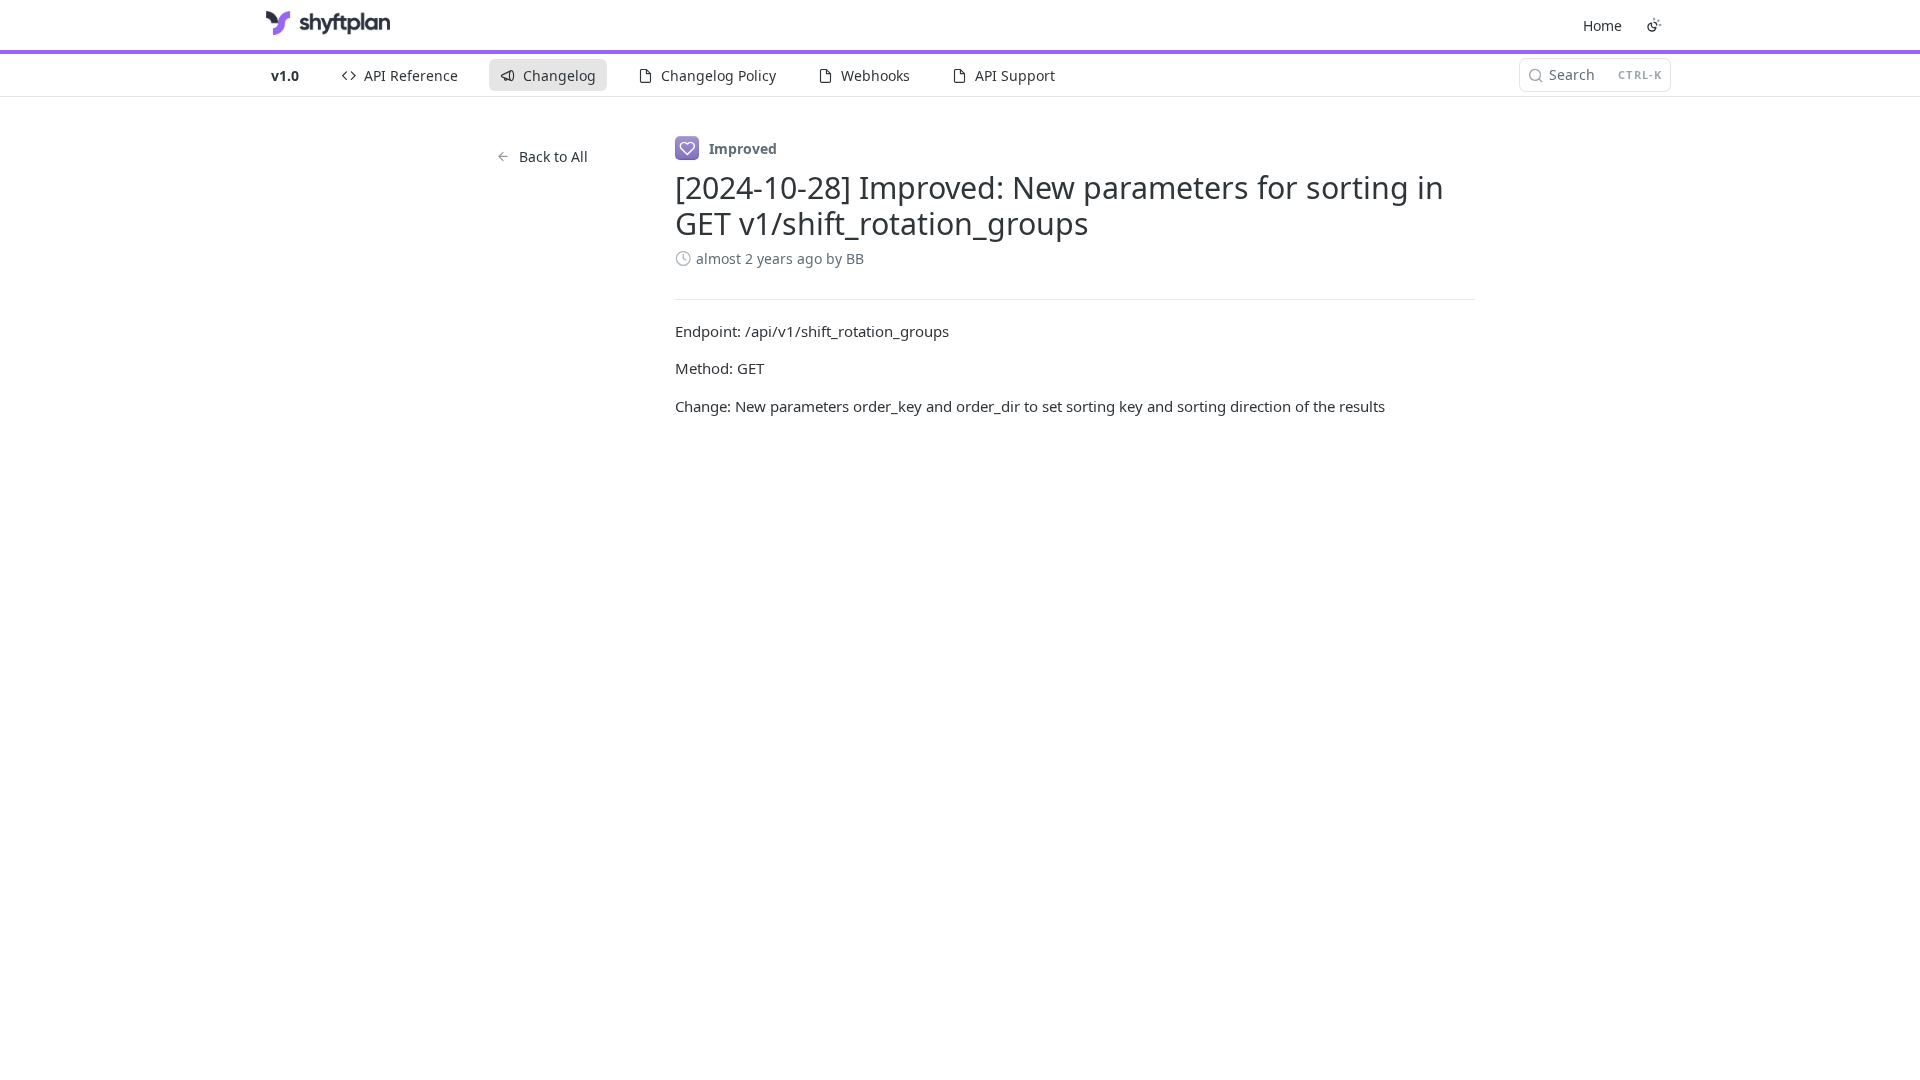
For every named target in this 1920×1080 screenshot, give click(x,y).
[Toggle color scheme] (1654, 25)
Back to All (553, 156)
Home (1602, 25)
